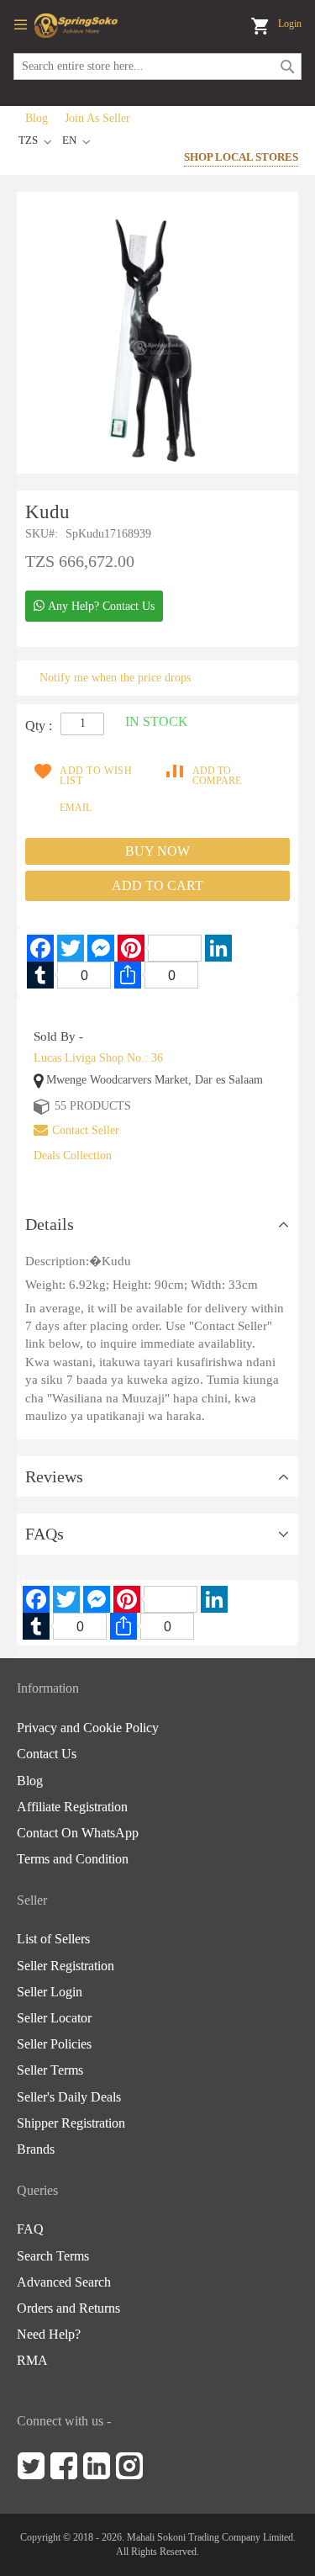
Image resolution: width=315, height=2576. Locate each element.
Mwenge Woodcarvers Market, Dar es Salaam (155, 1080)
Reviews (54, 1476)
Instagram (129, 2466)
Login (290, 24)
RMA (32, 2361)
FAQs (45, 1534)
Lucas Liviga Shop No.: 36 (98, 1058)
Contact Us (47, 1754)
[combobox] (157, 66)
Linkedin (97, 2466)
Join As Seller (97, 118)
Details (50, 1224)
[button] (77, 142)
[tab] (157, 1224)
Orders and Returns (68, 2308)
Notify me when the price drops (115, 678)
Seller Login (50, 1992)
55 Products (93, 1106)
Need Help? (49, 2335)
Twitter (31, 2466)
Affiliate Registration (72, 1807)
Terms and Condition (73, 1859)
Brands (36, 2149)
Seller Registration (66, 1966)
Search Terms (53, 2256)
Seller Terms (50, 2070)
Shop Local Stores (241, 157)
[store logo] (76, 26)
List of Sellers (53, 1939)
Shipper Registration (71, 2123)
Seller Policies (54, 2044)
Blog (37, 118)
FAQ (30, 2229)
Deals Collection (73, 1155)
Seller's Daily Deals (69, 2097)
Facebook (64, 2466)
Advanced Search (64, 2282)
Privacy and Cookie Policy (88, 1728)
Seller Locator (54, 2018)
